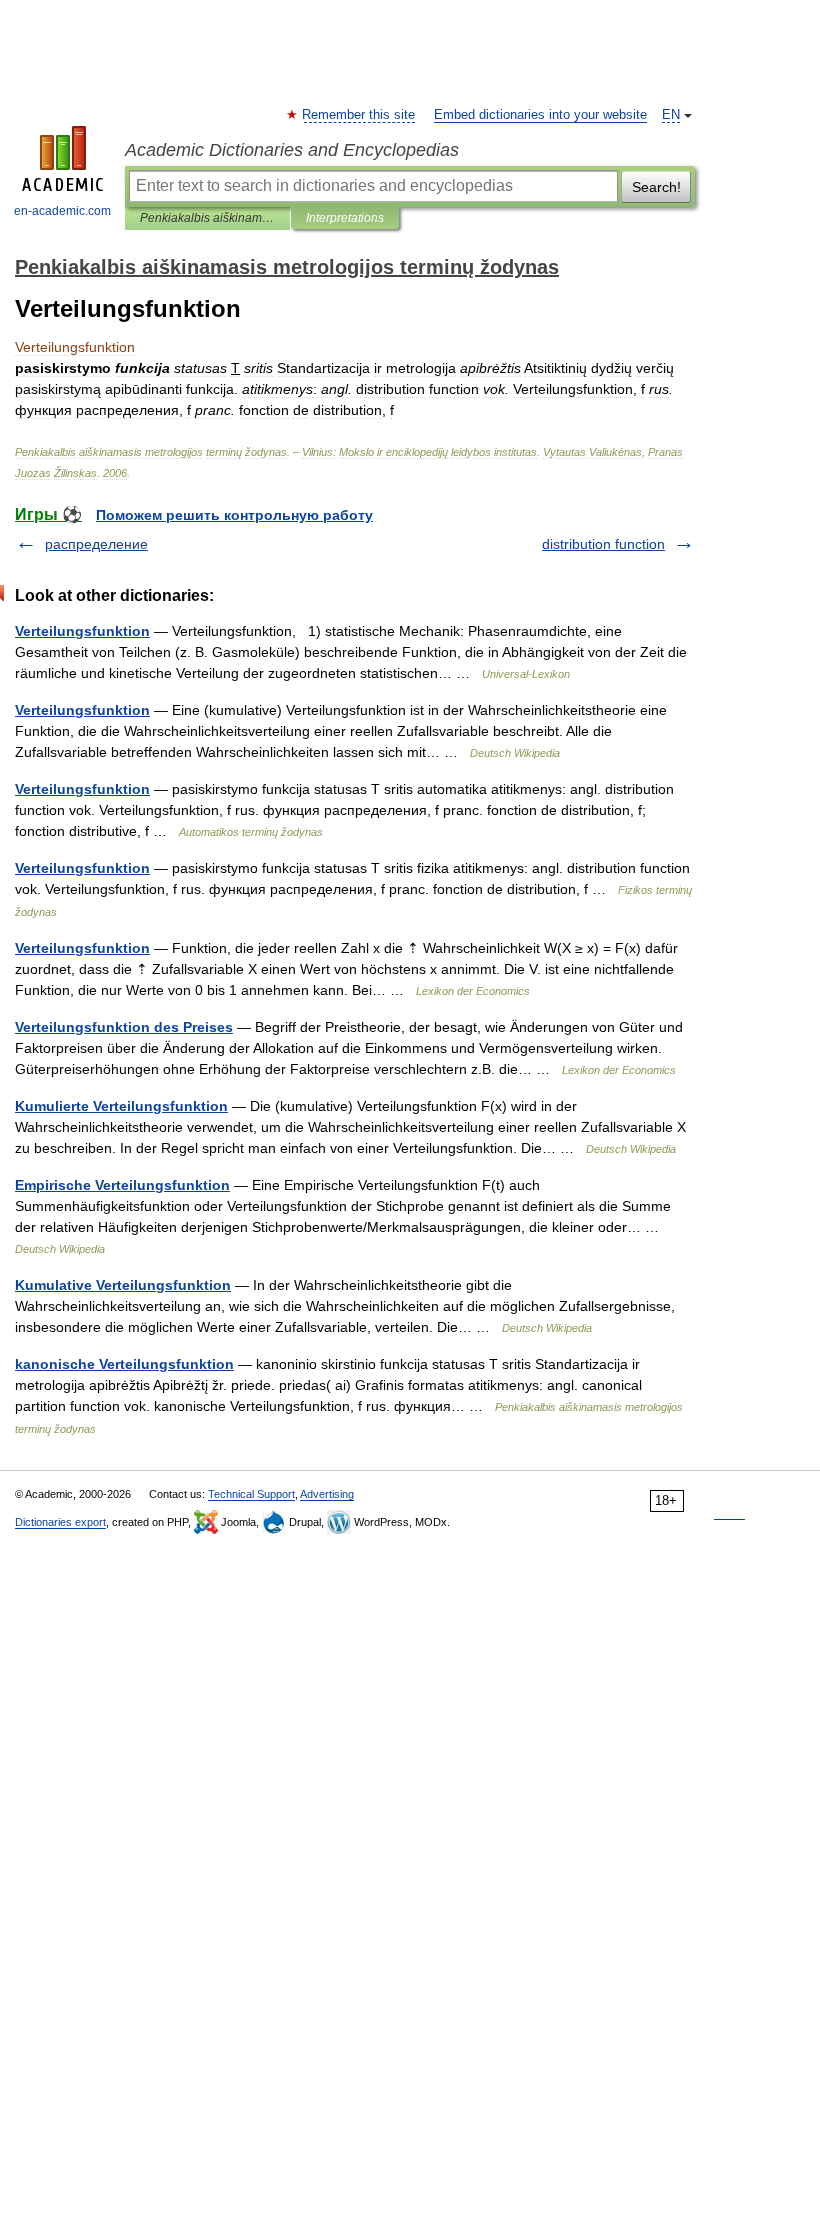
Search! (656, 187)
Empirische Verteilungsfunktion (122, 1185)
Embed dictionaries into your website (540, 115)
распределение (96, 544)
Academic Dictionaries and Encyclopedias (292, 150)
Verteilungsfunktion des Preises (124, 1027)
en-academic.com (62, 211)
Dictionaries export (60, 1522)
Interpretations (345, 218)
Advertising (327, 1494)
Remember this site (359, 115)
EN (671, 115)
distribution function (603, 544)
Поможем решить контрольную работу (234, 515)
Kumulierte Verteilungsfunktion (121, 1106)
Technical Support (251, 1494)
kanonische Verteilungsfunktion (124, 1364)
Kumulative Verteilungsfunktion (123, 1285)
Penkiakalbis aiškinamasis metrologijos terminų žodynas (207, 218)
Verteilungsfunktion (82, 631)
